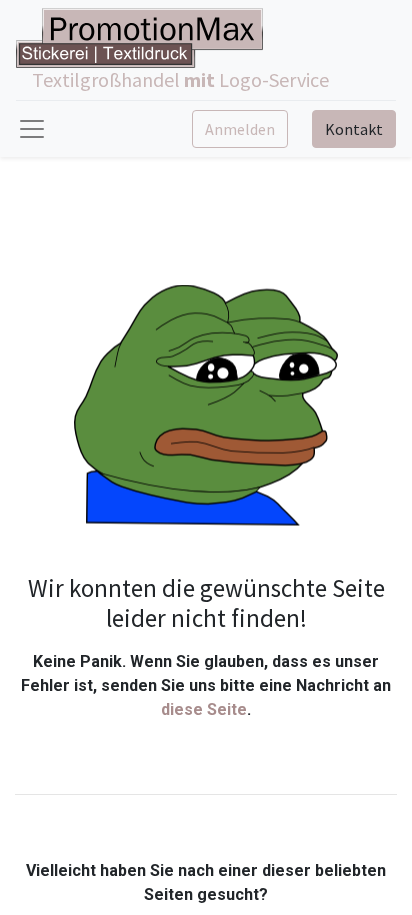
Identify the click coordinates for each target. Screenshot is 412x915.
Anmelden (240, 129)
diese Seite (204, 709)
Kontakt (354, 129)
